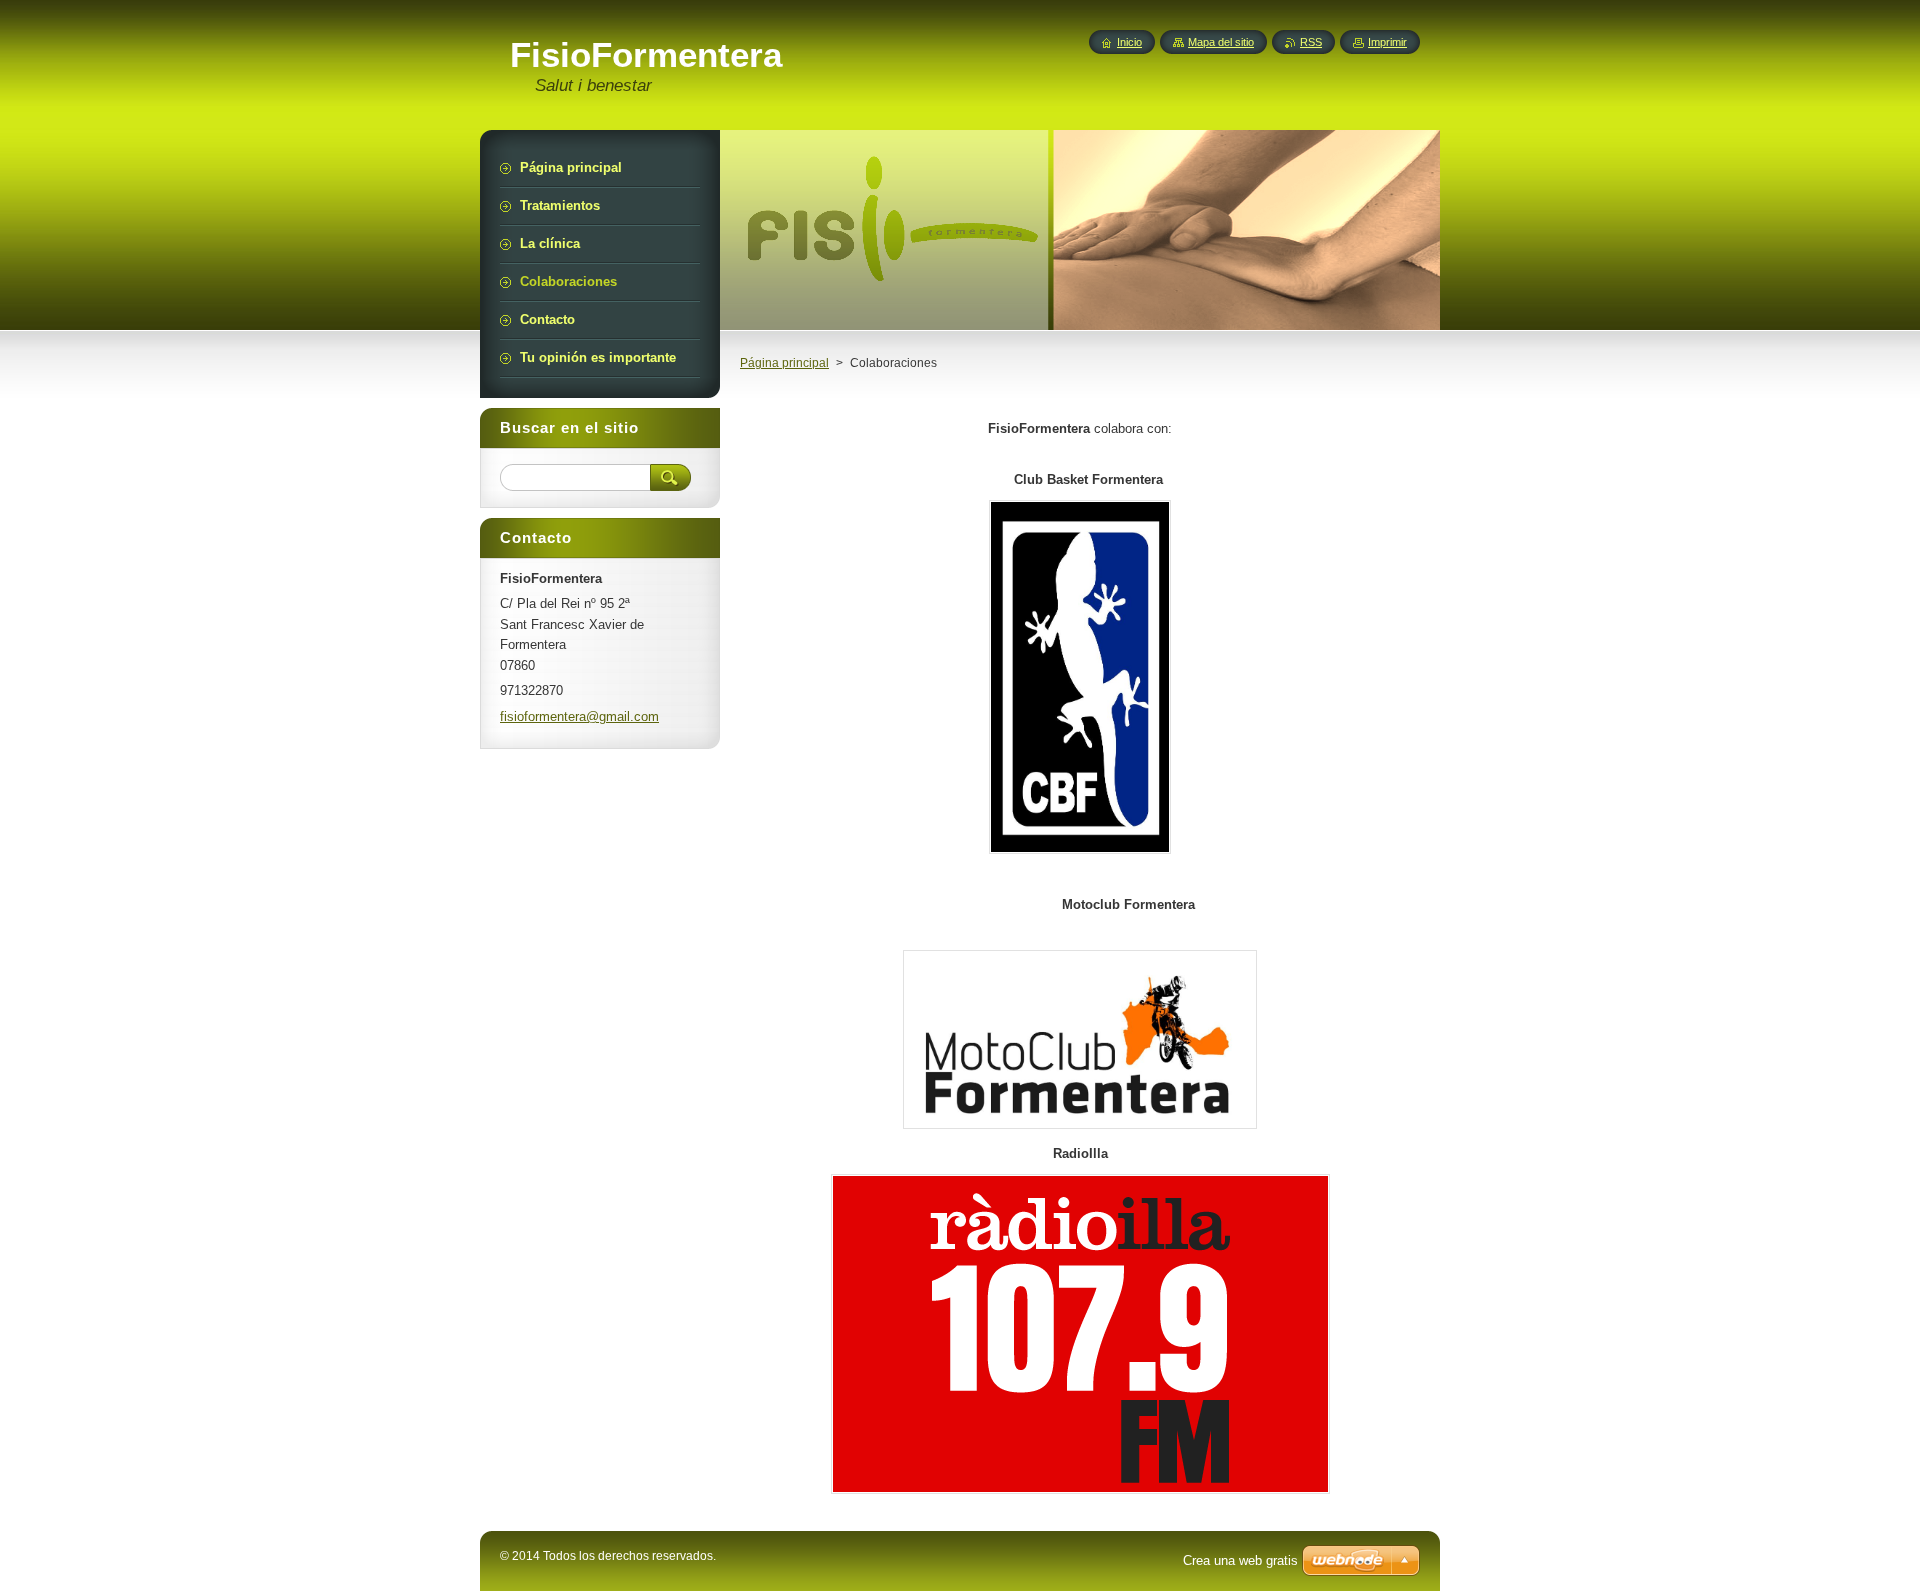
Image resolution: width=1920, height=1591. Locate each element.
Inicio (1129, 42)
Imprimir (1387, 42)
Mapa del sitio (1221, 42)
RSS (1311, 42)
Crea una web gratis (1240, 1560)
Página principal (784, 363)
